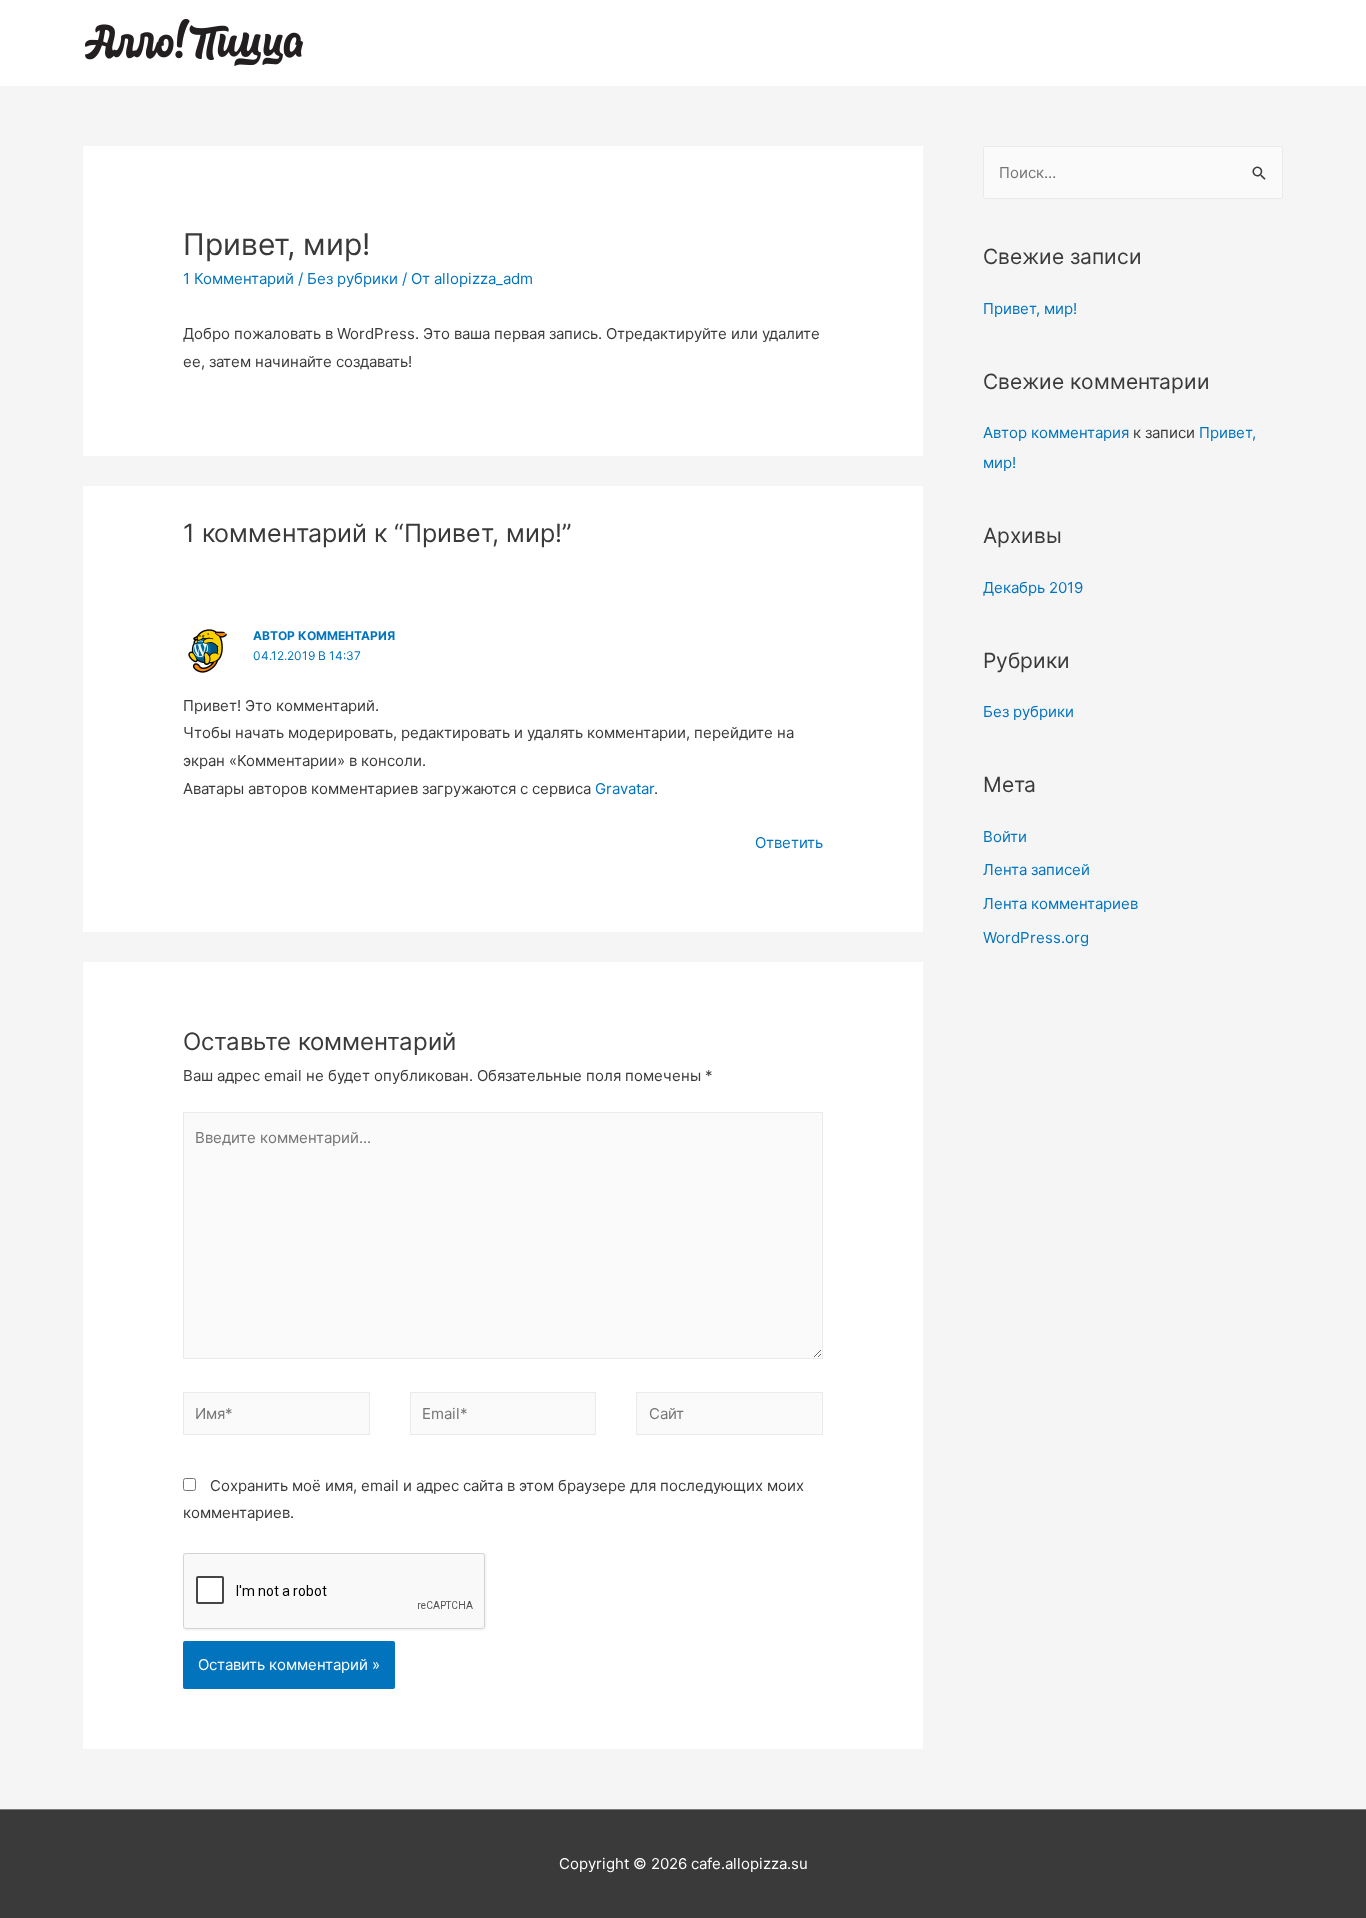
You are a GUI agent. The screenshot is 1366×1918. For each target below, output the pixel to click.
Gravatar (624, 788)
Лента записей (1036, 869)
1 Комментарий (238, 278)
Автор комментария (324, 635)
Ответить (789, 842)
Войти (1005, 836)
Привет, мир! (1030, 308)
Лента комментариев (1060, 903)
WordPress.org (1036, 937)
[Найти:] (1133, 172)
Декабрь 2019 (1033, 587)
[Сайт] (729, 1417)
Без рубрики (352, 278)
